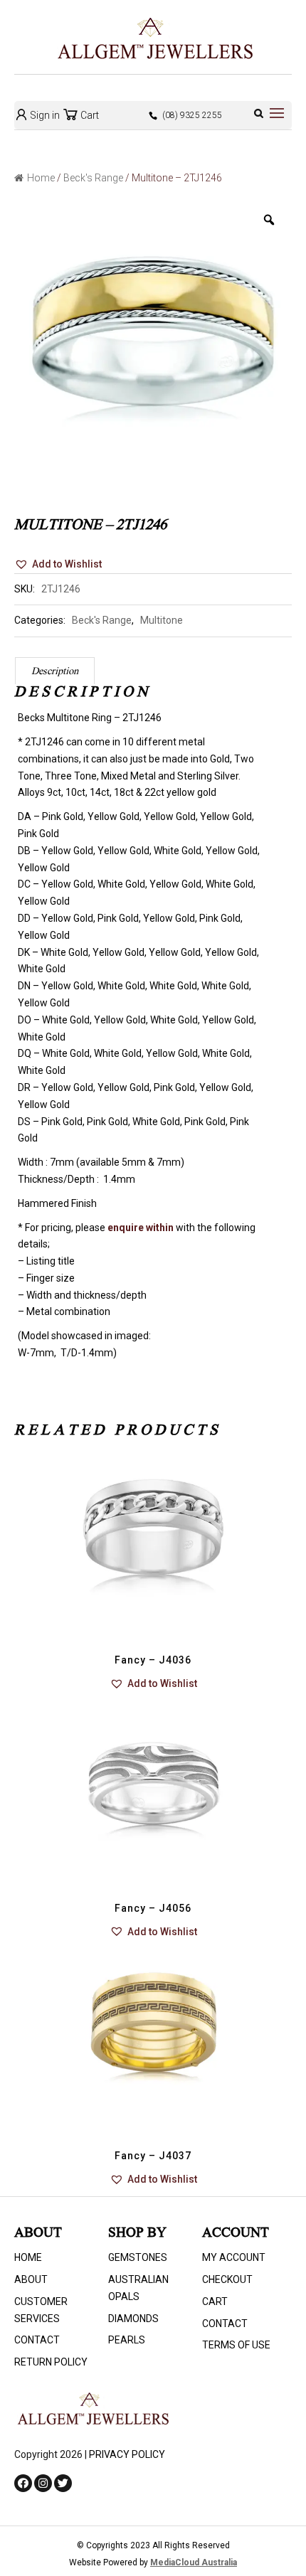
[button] (58, 565)
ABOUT (31, 2279)
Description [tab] (55, 672)
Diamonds (133, 2319)
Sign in (44, 115)
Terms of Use (236, 2345)
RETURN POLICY (51, 2362)
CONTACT (37, 2340)
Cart (89, 115)
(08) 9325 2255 (192, 115)
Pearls (127, 2340)
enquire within (141, 1228)
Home (41, 178)
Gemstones (138, 2257)
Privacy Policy (127, 2454)
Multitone (162, 620)
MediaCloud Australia (194, 2562)
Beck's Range (93, 178)
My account (234, 2257)
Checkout (227, 2279)
